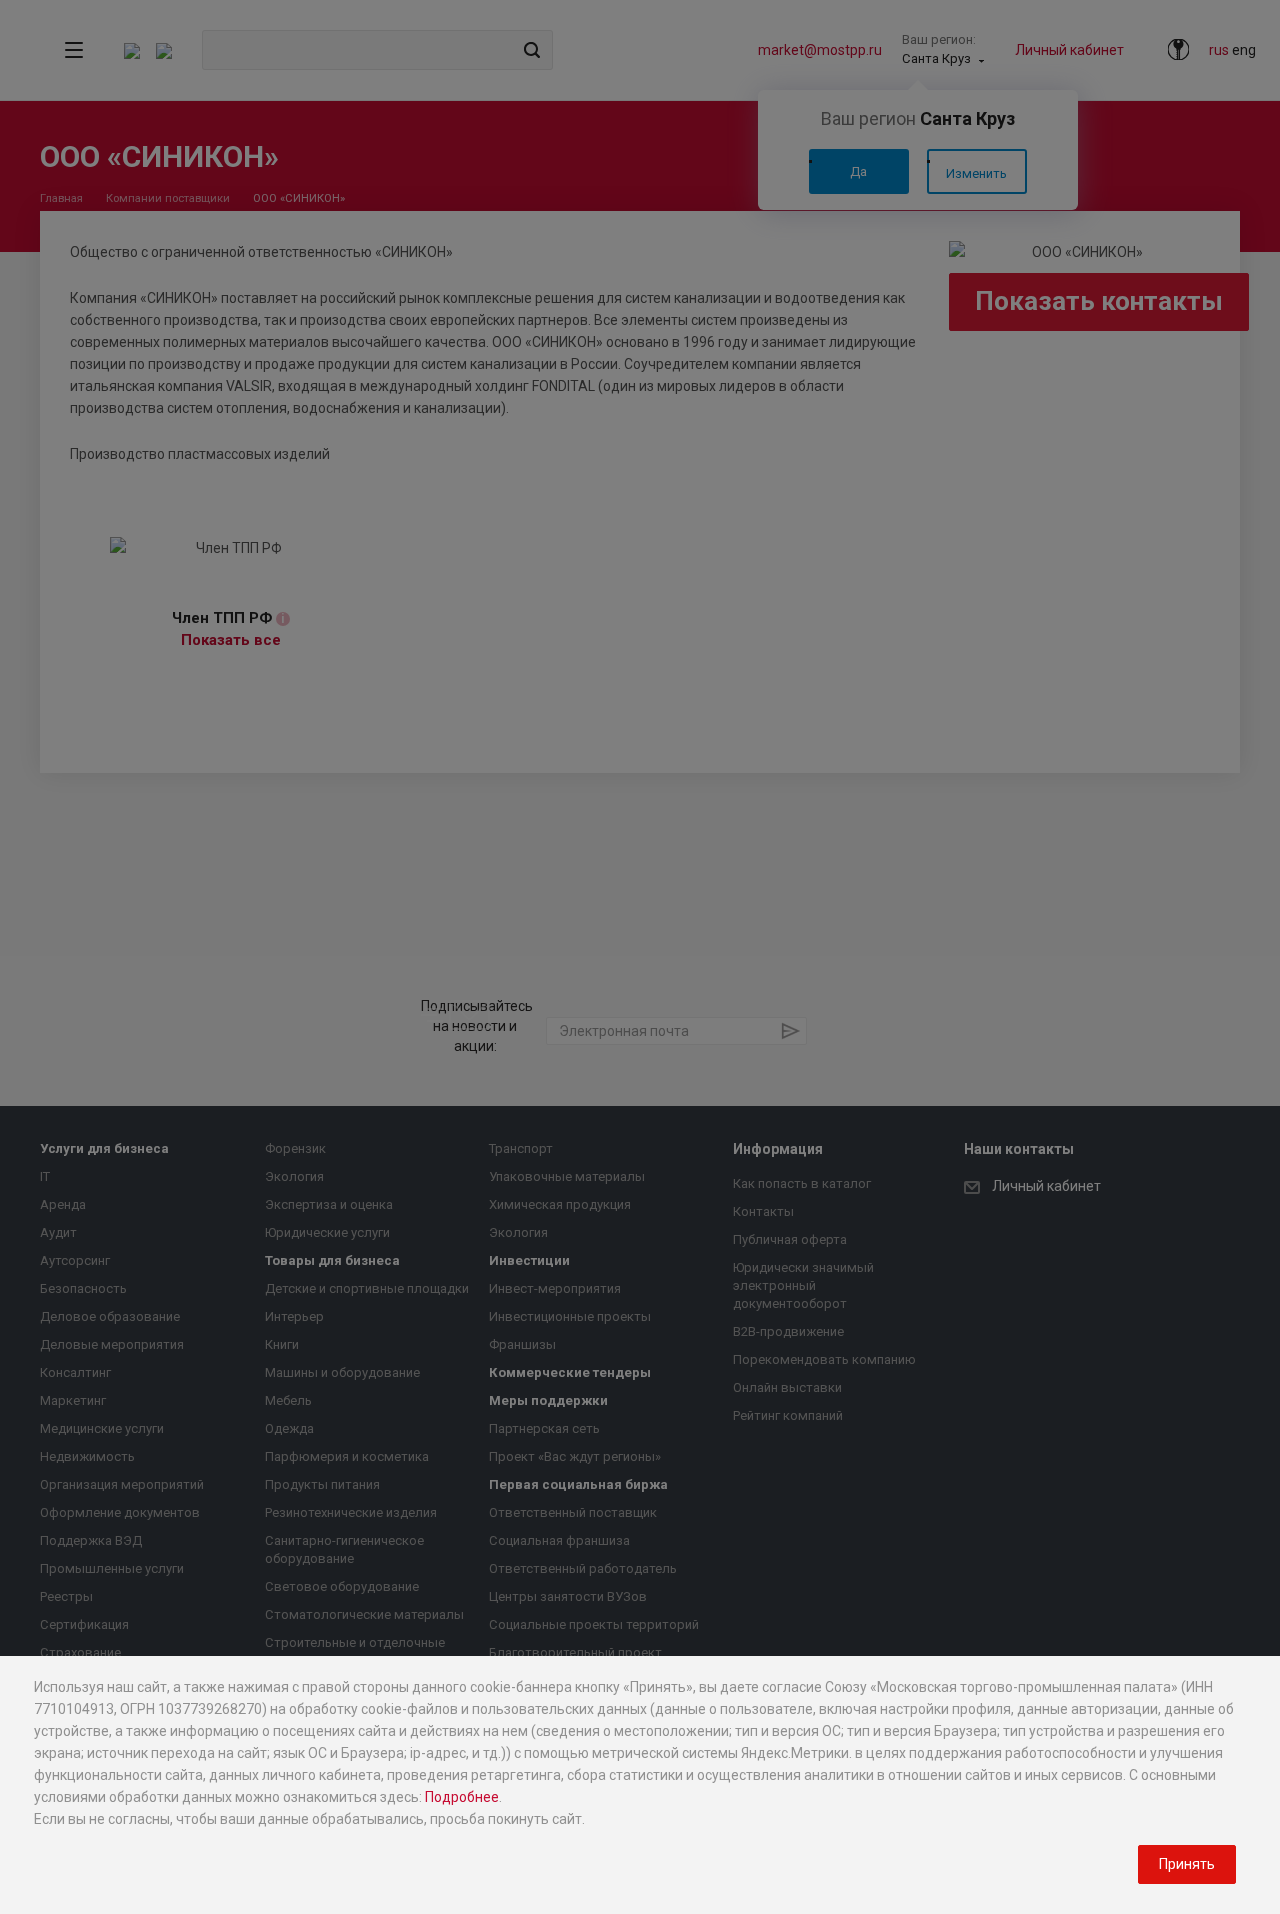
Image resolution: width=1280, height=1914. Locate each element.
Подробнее (462, 1797)
